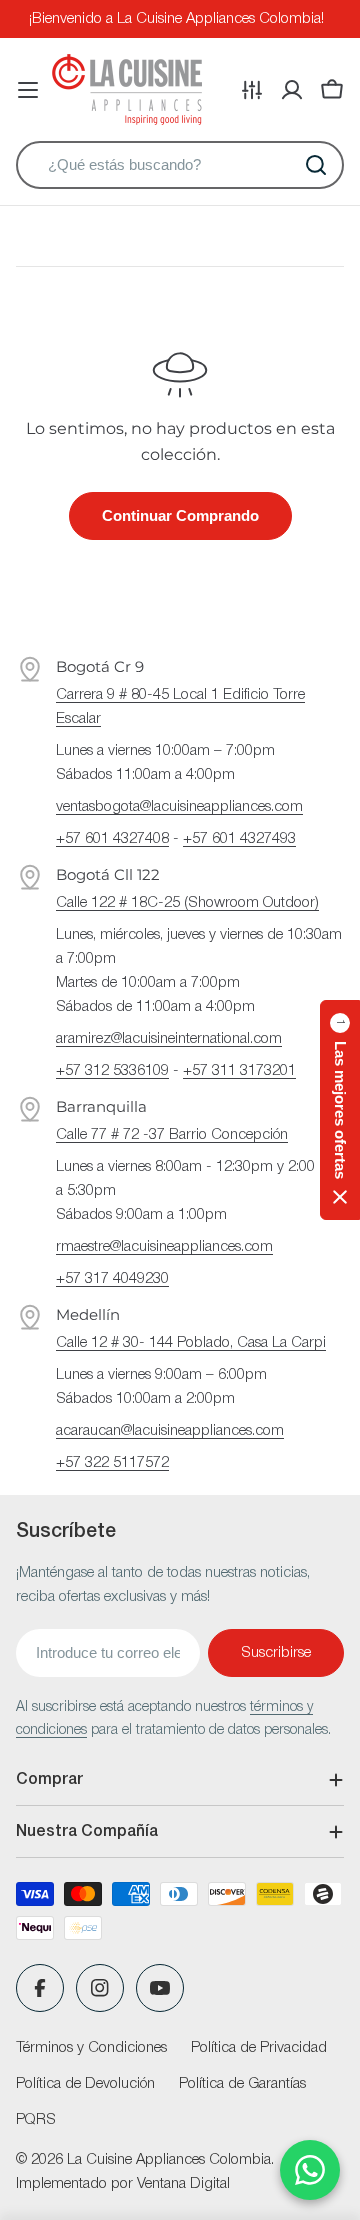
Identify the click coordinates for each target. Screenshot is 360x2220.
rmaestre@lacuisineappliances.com (164, 1247)
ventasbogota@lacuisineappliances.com (179, 807)
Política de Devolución (85, 2084)
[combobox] (180, 165)
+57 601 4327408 (112, 839)
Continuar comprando (180, 515)
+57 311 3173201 (239, 1071)
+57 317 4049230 (112, 1279)
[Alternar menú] (28, 90)
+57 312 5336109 (112, 1071)
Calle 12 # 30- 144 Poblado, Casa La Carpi (191, 1343)
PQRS (36, 2120)
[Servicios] (252, 90)
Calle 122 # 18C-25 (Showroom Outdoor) (187, 903)
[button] (340, 1110)
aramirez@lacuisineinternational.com (169, 1039)
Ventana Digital (183, 2184)
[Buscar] (316, 165)
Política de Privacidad (259, 2048)
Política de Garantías (242, 2084)
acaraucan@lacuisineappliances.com (170, 1431)
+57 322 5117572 (112, 1463)
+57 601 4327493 (239, 839)
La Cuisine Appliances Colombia (169, 2160)
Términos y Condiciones (91, 2048)
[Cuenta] (292, 90)
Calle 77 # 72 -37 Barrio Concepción (172, 1135)
